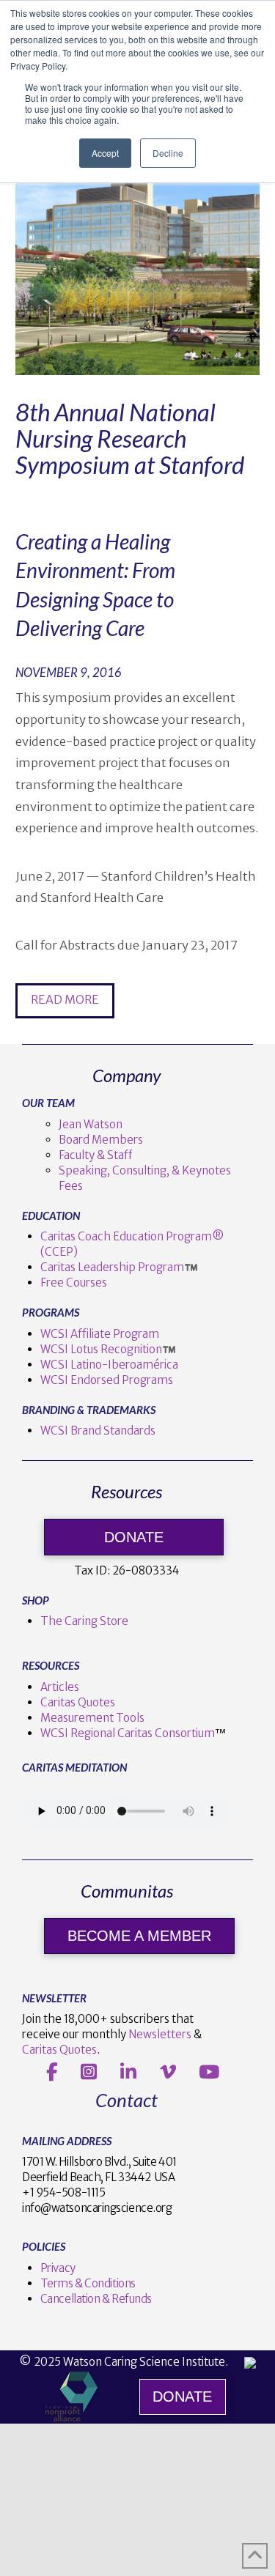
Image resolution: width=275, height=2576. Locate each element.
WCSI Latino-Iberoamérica (109, 1365)
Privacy (58, 2268)
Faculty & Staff (95, 1155)
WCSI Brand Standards (98, 1431)
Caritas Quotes (78, 1702)
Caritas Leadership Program (112, 1267)
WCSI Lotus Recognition (101, 1349)
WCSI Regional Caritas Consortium (128, 1733)
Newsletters (160, 2034)
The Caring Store (84, 1621)
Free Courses (74, 1283)
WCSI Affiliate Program (100, 1334)
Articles (60, 1687)
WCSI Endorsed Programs (107, 1380)
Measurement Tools (92, 1718)
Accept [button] (105, 153)
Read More (65, 999)
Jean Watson (91, 1124)
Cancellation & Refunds (96, 2299)
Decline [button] (168, 153)
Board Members (101, 1140)
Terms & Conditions (88, 2283)
